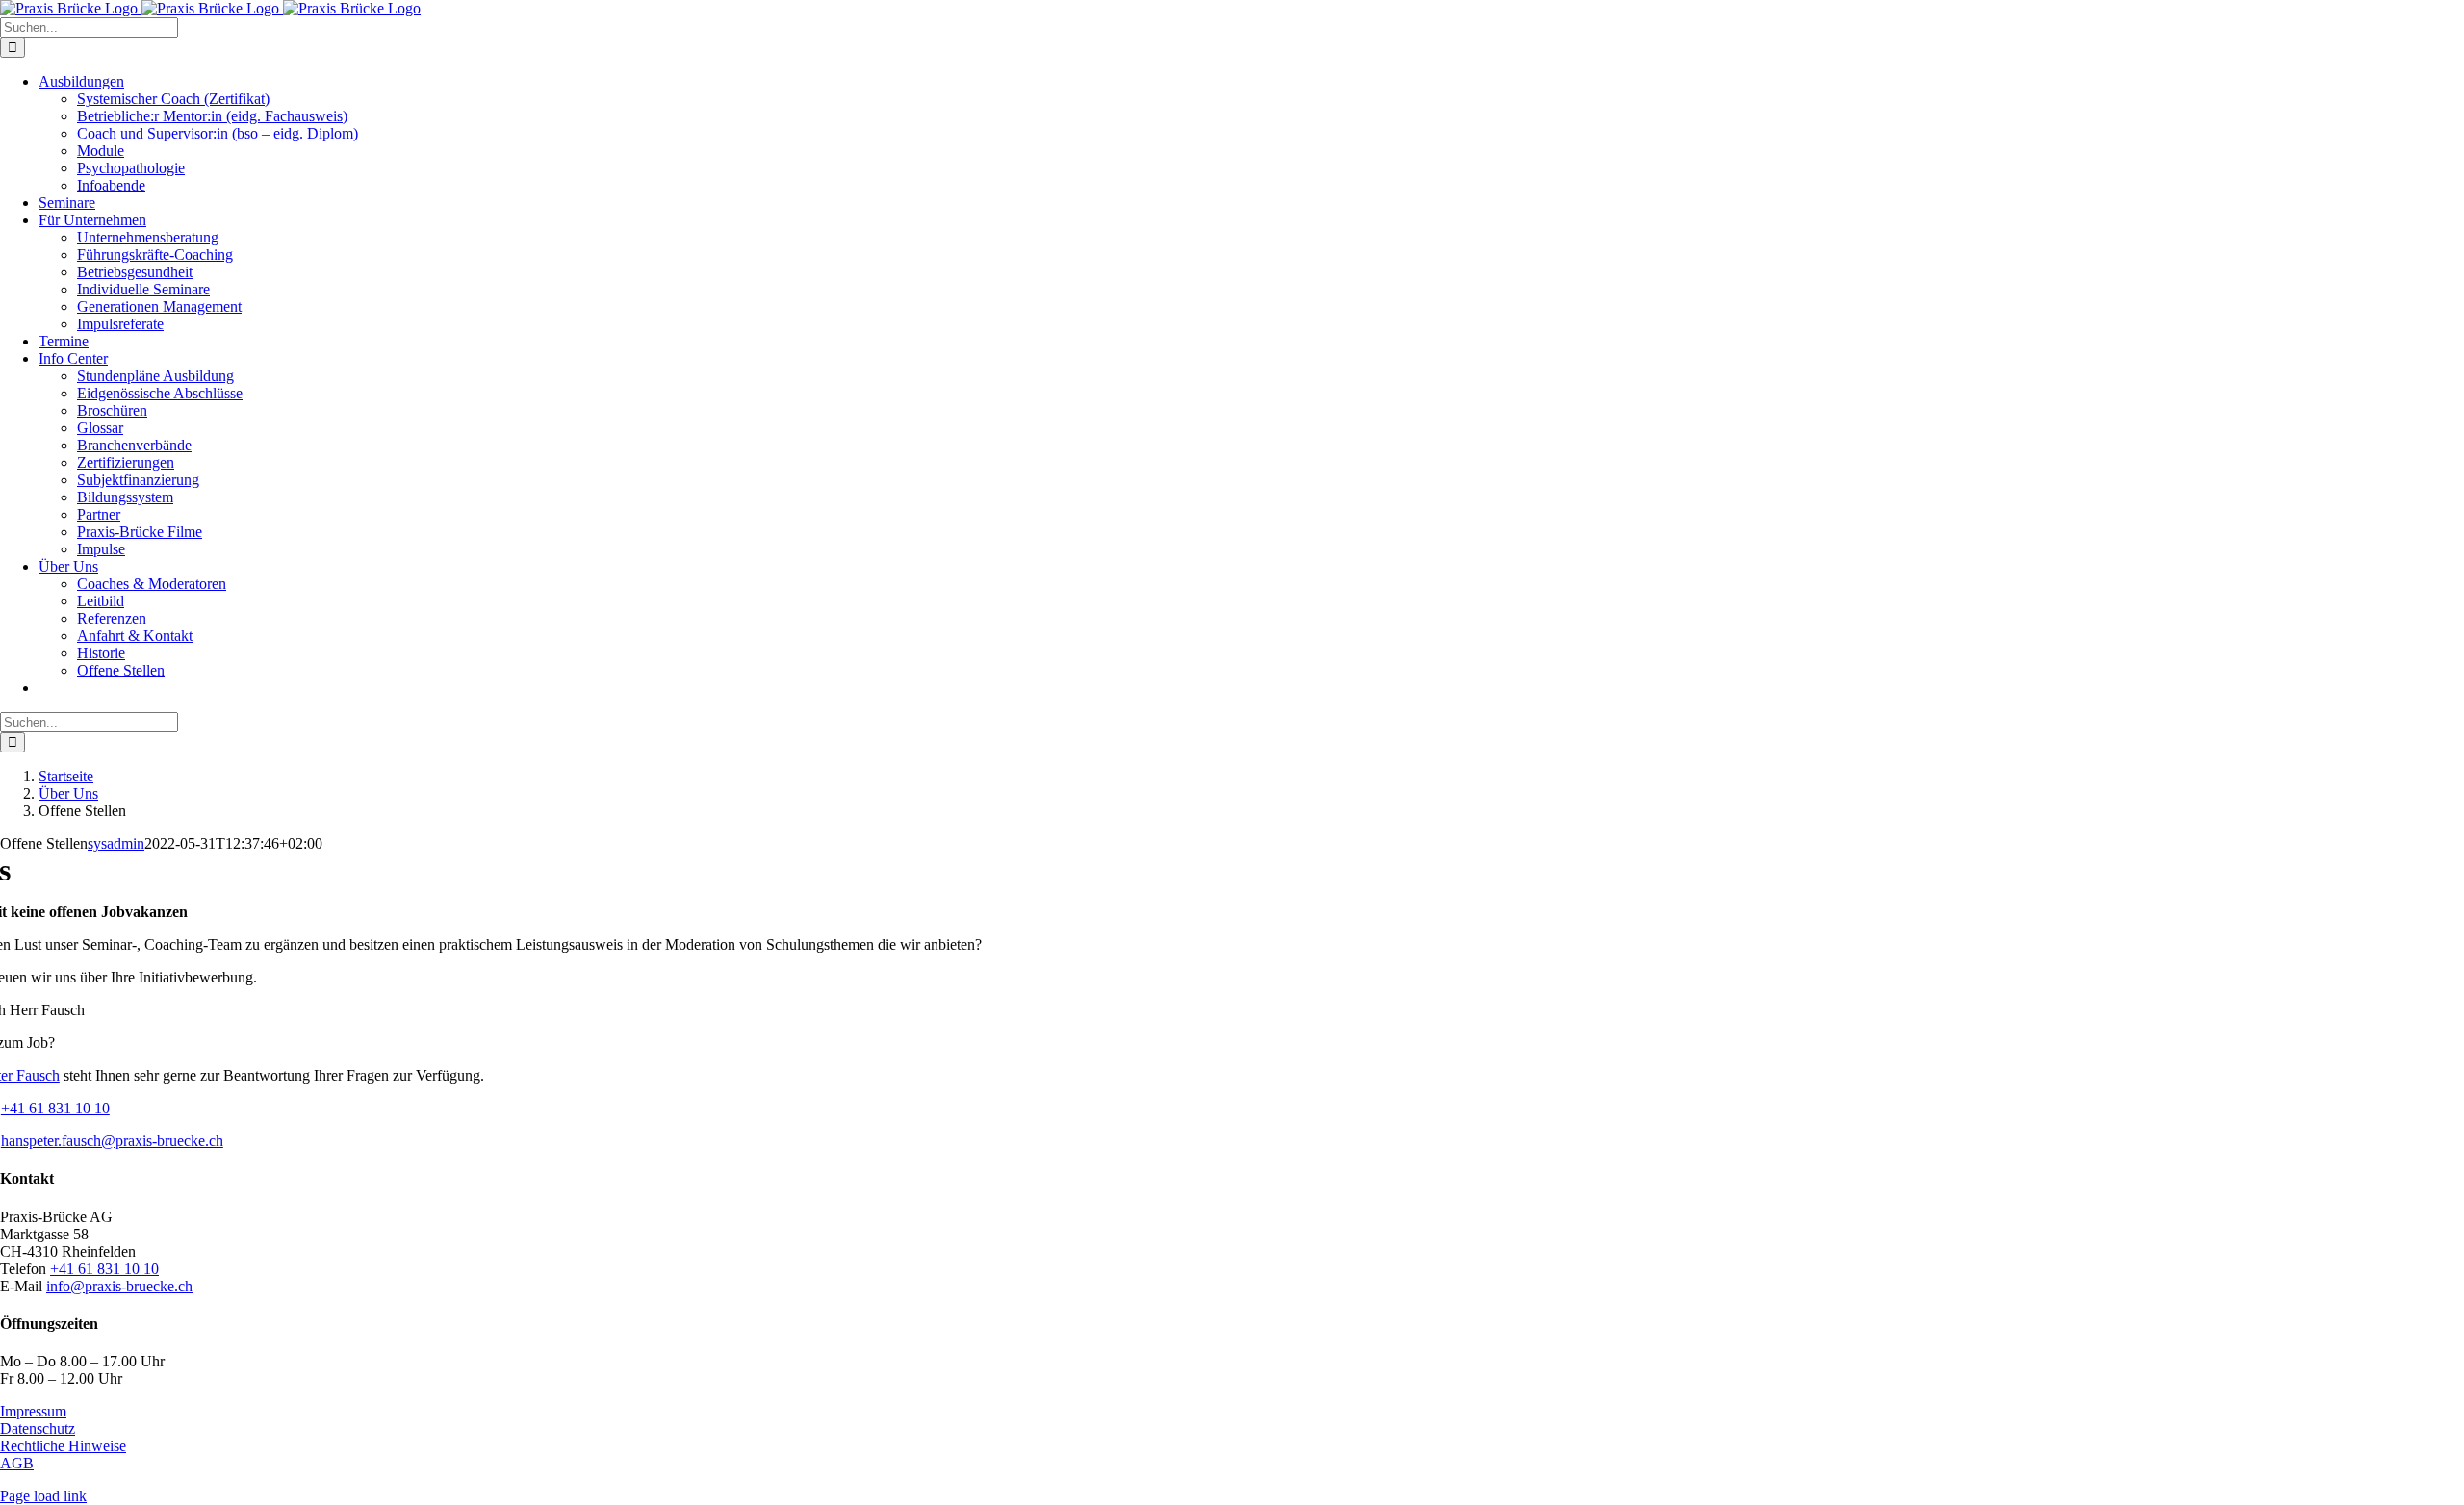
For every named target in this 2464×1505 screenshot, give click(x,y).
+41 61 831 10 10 (55, 1108)
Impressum (33, 1411)
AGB (17, 1463)
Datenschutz (38, 1428)
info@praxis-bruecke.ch (119, 1286)
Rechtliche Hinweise (63, 1446)
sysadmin (116, 843)
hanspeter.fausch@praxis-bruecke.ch (112, 1141)
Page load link (43, 1496)
